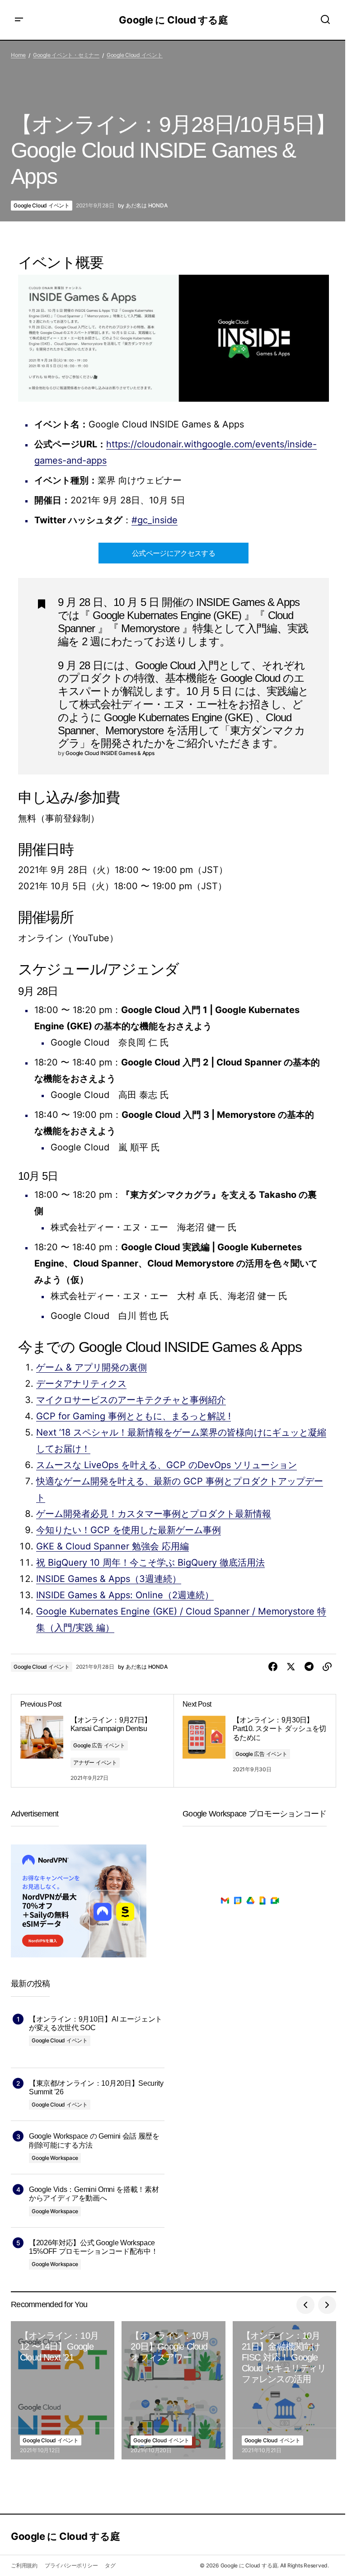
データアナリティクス (81, 1384)
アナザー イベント (95, 1762)
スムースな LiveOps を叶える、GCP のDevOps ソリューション (166, 1465)
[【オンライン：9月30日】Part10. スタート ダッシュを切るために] (255, 1741)
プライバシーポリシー (71, 2565)
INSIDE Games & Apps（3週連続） (109, 1579)
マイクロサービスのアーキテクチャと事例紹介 (131, 1400)
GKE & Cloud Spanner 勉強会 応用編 (113, 1546)
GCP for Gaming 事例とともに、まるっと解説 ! (134, 1416)
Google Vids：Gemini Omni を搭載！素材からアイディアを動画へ (94, 2194)
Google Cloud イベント (135, 55)
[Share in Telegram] (309, 1667)
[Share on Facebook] (273, 1667)
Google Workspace (55, 2158)
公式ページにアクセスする (173, 553)
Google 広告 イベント (99, 1745)
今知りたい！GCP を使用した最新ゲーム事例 (129, 1530)
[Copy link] (327, 1667)
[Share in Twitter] (291, 1667)
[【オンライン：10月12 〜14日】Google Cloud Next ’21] (63, 2390)
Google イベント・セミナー (66, 55)
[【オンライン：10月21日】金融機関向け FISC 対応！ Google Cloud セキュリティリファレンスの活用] (284, 2390)
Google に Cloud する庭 (173, 20)
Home (18, 55)
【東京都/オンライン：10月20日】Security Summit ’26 (96, 2088)
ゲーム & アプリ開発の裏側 (91, 1367)
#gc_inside (155, 520)
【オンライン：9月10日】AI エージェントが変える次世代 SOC (96, 2023)
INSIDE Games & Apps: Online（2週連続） (125, 1595)
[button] (19, 20)
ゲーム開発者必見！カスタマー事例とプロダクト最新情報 (154, 1514)
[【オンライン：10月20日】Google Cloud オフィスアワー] (173, 2390)
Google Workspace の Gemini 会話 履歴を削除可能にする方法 (94, 2140)
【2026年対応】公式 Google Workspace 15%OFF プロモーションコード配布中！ (93, 2247)
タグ (110, 2565)
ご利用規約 (24, 2565)
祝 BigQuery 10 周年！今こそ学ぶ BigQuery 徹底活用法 (150, 1562)
